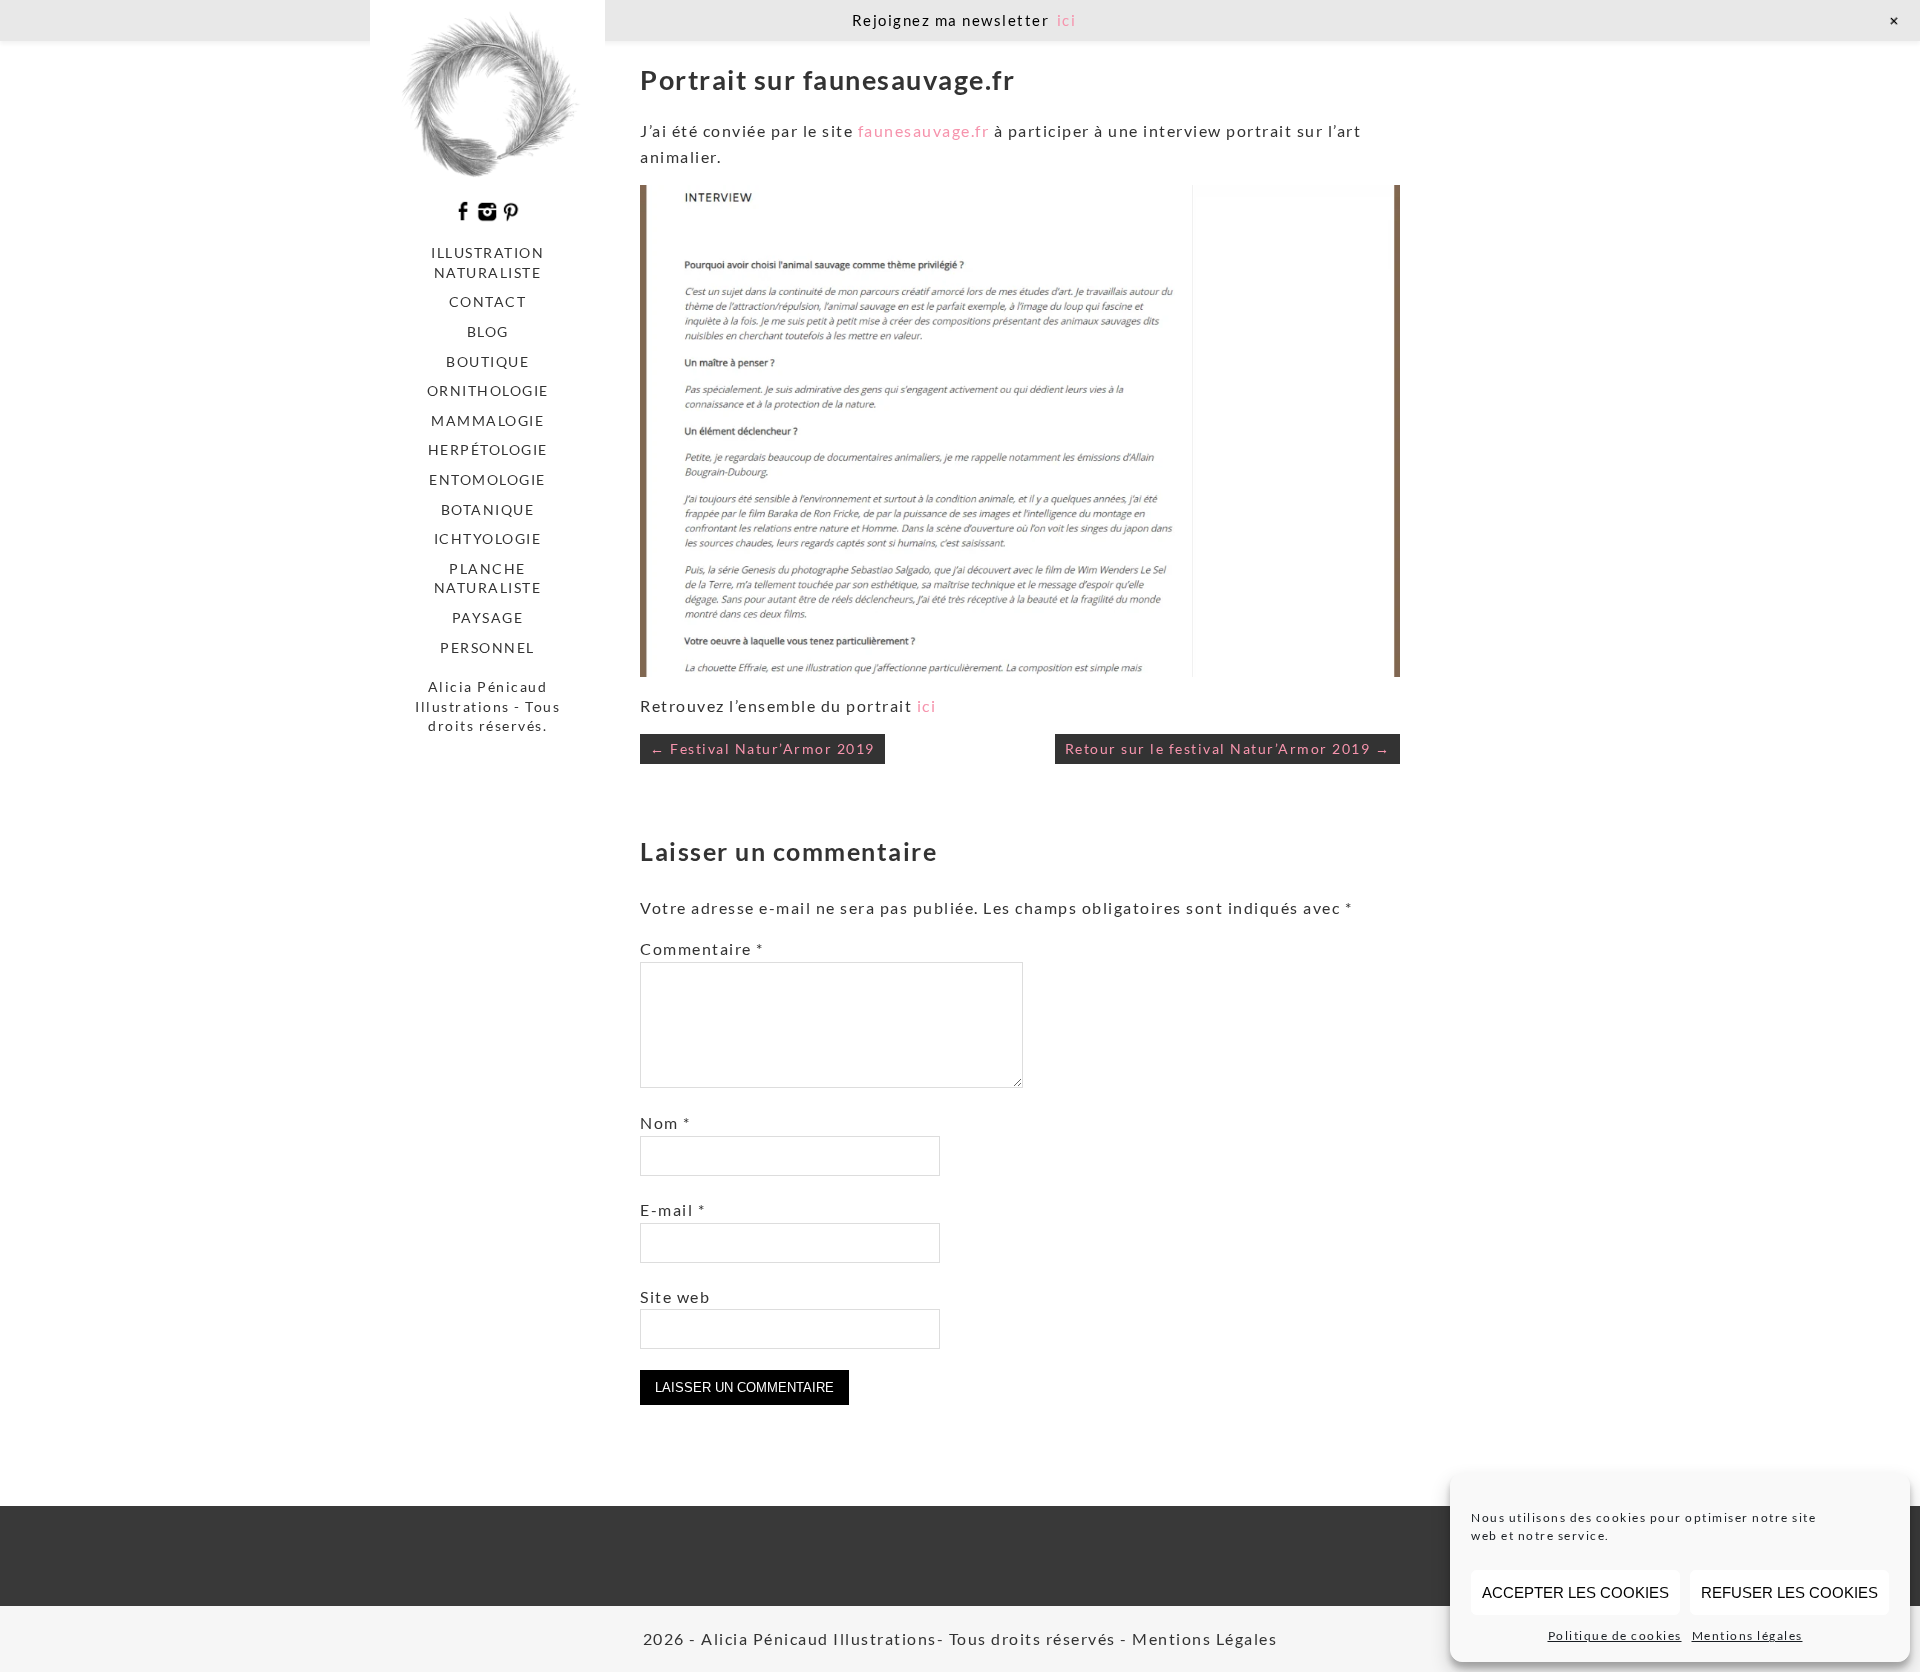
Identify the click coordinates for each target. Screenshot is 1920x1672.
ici (927, 705)
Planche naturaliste (488, 578)
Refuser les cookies (1789, 1592)
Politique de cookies (1615, 1635)
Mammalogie (487, 420)
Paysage (488, 617)
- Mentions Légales (1198, 1638)
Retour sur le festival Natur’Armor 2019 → (1228, 748)
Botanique (488, 509)
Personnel (487, 647)
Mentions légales (1747, 1635)
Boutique (487, 361)
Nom (665, 1122)
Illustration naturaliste (487, 262)
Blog (488, 331)
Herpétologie (488, 449)
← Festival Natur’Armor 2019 (762, 748)
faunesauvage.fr (924, 130)
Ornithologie (488, 390)
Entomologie (487, 479)
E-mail (672, 1209)
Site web (675, 1296)
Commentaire (702, 948)
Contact (488, 301)
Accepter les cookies (1575, 1592)
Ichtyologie (488, 538)
